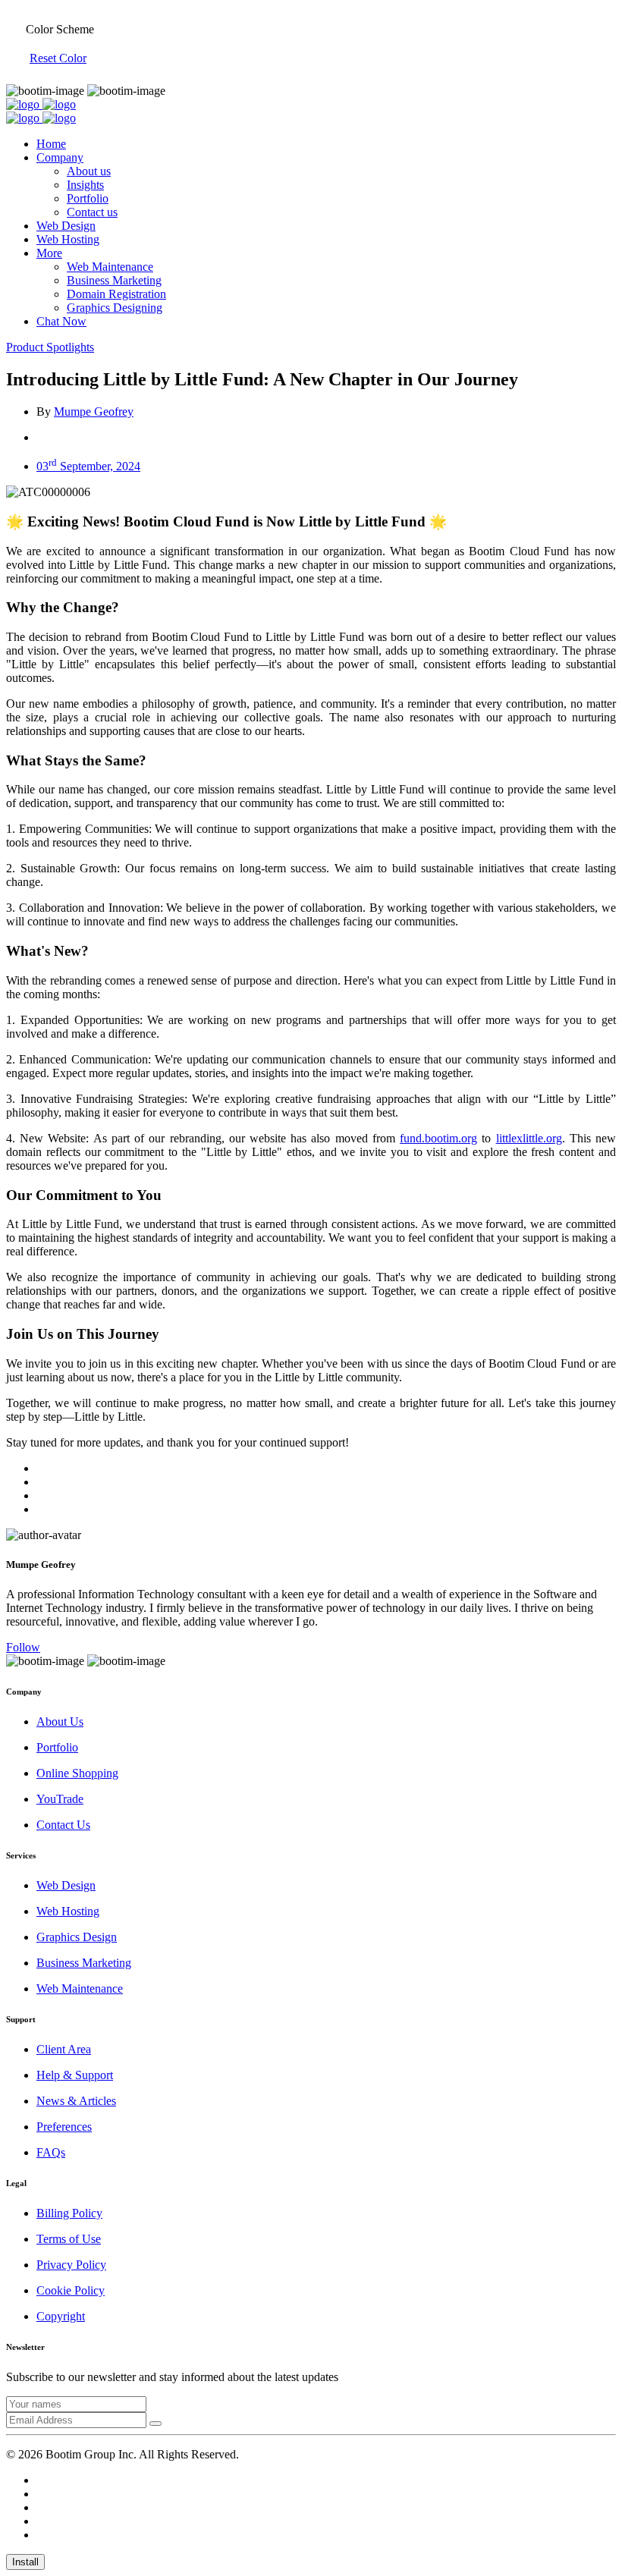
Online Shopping (77, 1773)
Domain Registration (116, 294)
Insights (85, 185)
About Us (60, 1722)
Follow (23, 1647)
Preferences (64, 2127)
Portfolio (88, 198)
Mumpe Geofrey (94, 412)
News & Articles (76, 2101)
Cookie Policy (71, 2290)
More (49, 253)
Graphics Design (77, 1937)
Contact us (92, 212)
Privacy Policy (71, 2265)
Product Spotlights (50, 347)
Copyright (61, 2316)
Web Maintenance (110, 267)
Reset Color (58, 58)
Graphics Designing (115, 308)
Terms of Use (69, 2239)
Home (51, 144)
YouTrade (60, 1799)
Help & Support (75, 2075)
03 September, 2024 (88, 466)
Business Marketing (114, 280)
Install (25, 2562)
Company (60, 157)
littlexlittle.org (529, 1138)
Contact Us (63, 1825)
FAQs (51, 2152)
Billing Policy (69, 2213)
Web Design (66, 226)
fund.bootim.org (438, 1138)
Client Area (64, 2049)
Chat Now (61, 321)
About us (89, 171)
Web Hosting (68, 239)
